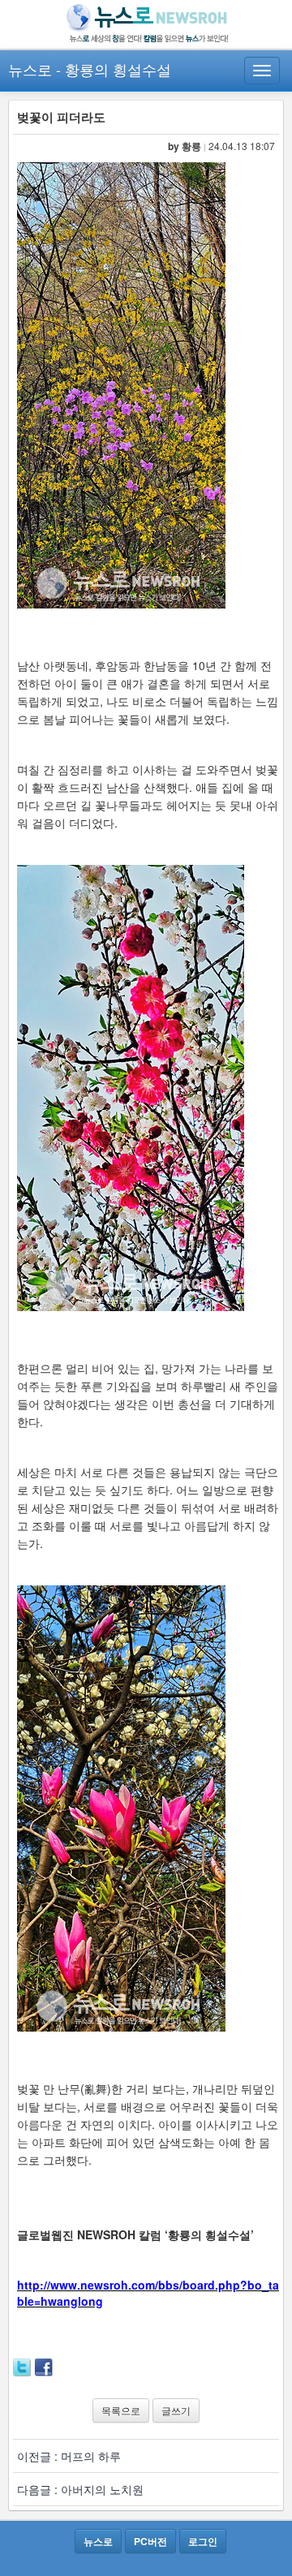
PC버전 (150, 2541)
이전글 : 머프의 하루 (69, 2456)
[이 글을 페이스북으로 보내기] (44, 2366)
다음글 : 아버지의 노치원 (80, 2489)
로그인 (203, 2541)
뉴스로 (30, 69)
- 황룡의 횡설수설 (114, 69)
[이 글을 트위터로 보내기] (22, 2366)
